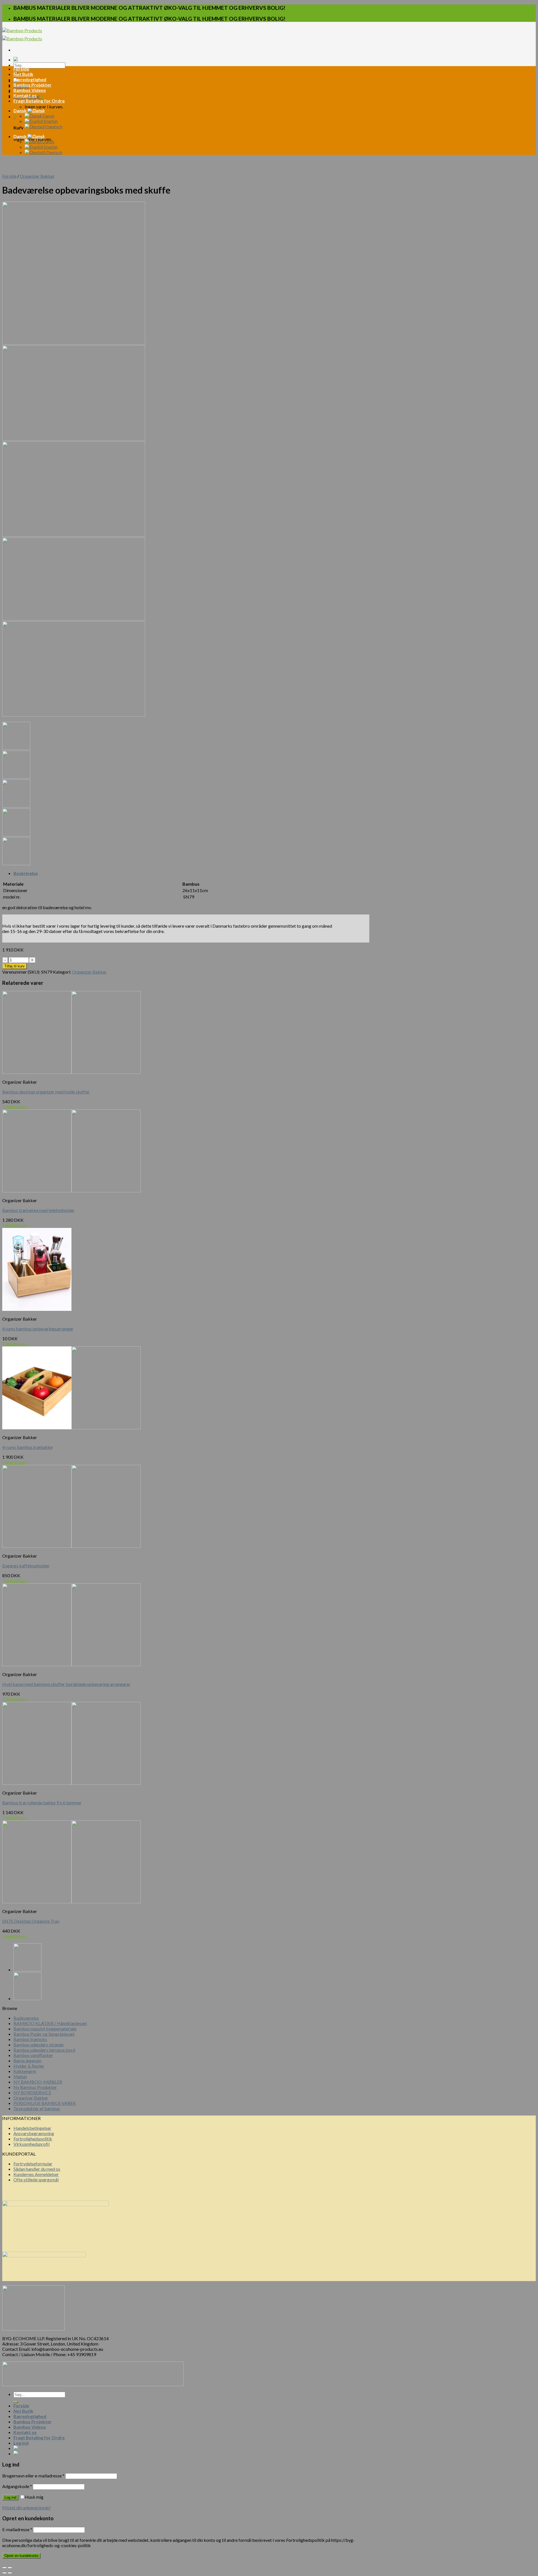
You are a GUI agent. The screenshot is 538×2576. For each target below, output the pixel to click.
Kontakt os (25, 95)
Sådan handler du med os (37, 2169)
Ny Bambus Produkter (35, 2087)
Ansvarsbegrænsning (34, 2133)
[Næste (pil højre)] (10, 2573)
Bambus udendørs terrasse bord (44, 2050)
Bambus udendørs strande (39, 2045)
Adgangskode (17, 2486)
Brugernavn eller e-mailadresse (33, 2476)
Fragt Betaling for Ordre (39, 101)
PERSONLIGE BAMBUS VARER (45, 2103)
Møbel (20, 2076)
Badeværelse (26, 2018)
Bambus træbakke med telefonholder (38, 1210)
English (50, 121)
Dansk (20, 110)
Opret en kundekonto (21, 2556)
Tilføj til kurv (15, 966)
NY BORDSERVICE (32, 2092)
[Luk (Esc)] (4, 2568)
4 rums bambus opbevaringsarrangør (38, 1329)
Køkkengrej (25, 2071)
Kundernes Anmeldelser (36, 2174)
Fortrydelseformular (33, 2164)
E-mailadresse (17, 2529)
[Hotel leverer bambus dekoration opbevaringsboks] (27, 1969)
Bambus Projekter (33, 85)
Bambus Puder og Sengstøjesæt (44, 2034)
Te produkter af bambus (37, 2108)
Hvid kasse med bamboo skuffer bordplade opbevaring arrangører (66, 1684)
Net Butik (23, 74)
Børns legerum (27, 2060)
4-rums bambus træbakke (27, 1447)
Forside (21, 69)
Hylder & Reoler (29, 2066)
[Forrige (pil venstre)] (4, 2573)
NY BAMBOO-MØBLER (38, 2082)
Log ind (10, 2497)
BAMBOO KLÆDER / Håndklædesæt (50, 2023)
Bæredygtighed (30, 79)
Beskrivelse (26, 873)
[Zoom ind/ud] (10, 2568)
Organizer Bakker (37, 176)
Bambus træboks (30, 2039)
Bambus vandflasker (33, 2055)
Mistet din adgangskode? (27, 2508)
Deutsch (54, 126)
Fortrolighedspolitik (33, 2139)
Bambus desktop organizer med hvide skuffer (46, 1092)
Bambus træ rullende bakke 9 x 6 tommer (42, 1803)
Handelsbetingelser (32, 2128)
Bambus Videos (30, 90)
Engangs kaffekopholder (26, 1566)
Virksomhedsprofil (32, 2144)
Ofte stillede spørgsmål (36, 2180)
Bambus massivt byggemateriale (45, 2029)
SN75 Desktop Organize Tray (31, 1921)
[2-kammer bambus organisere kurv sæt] (27, 1998)
